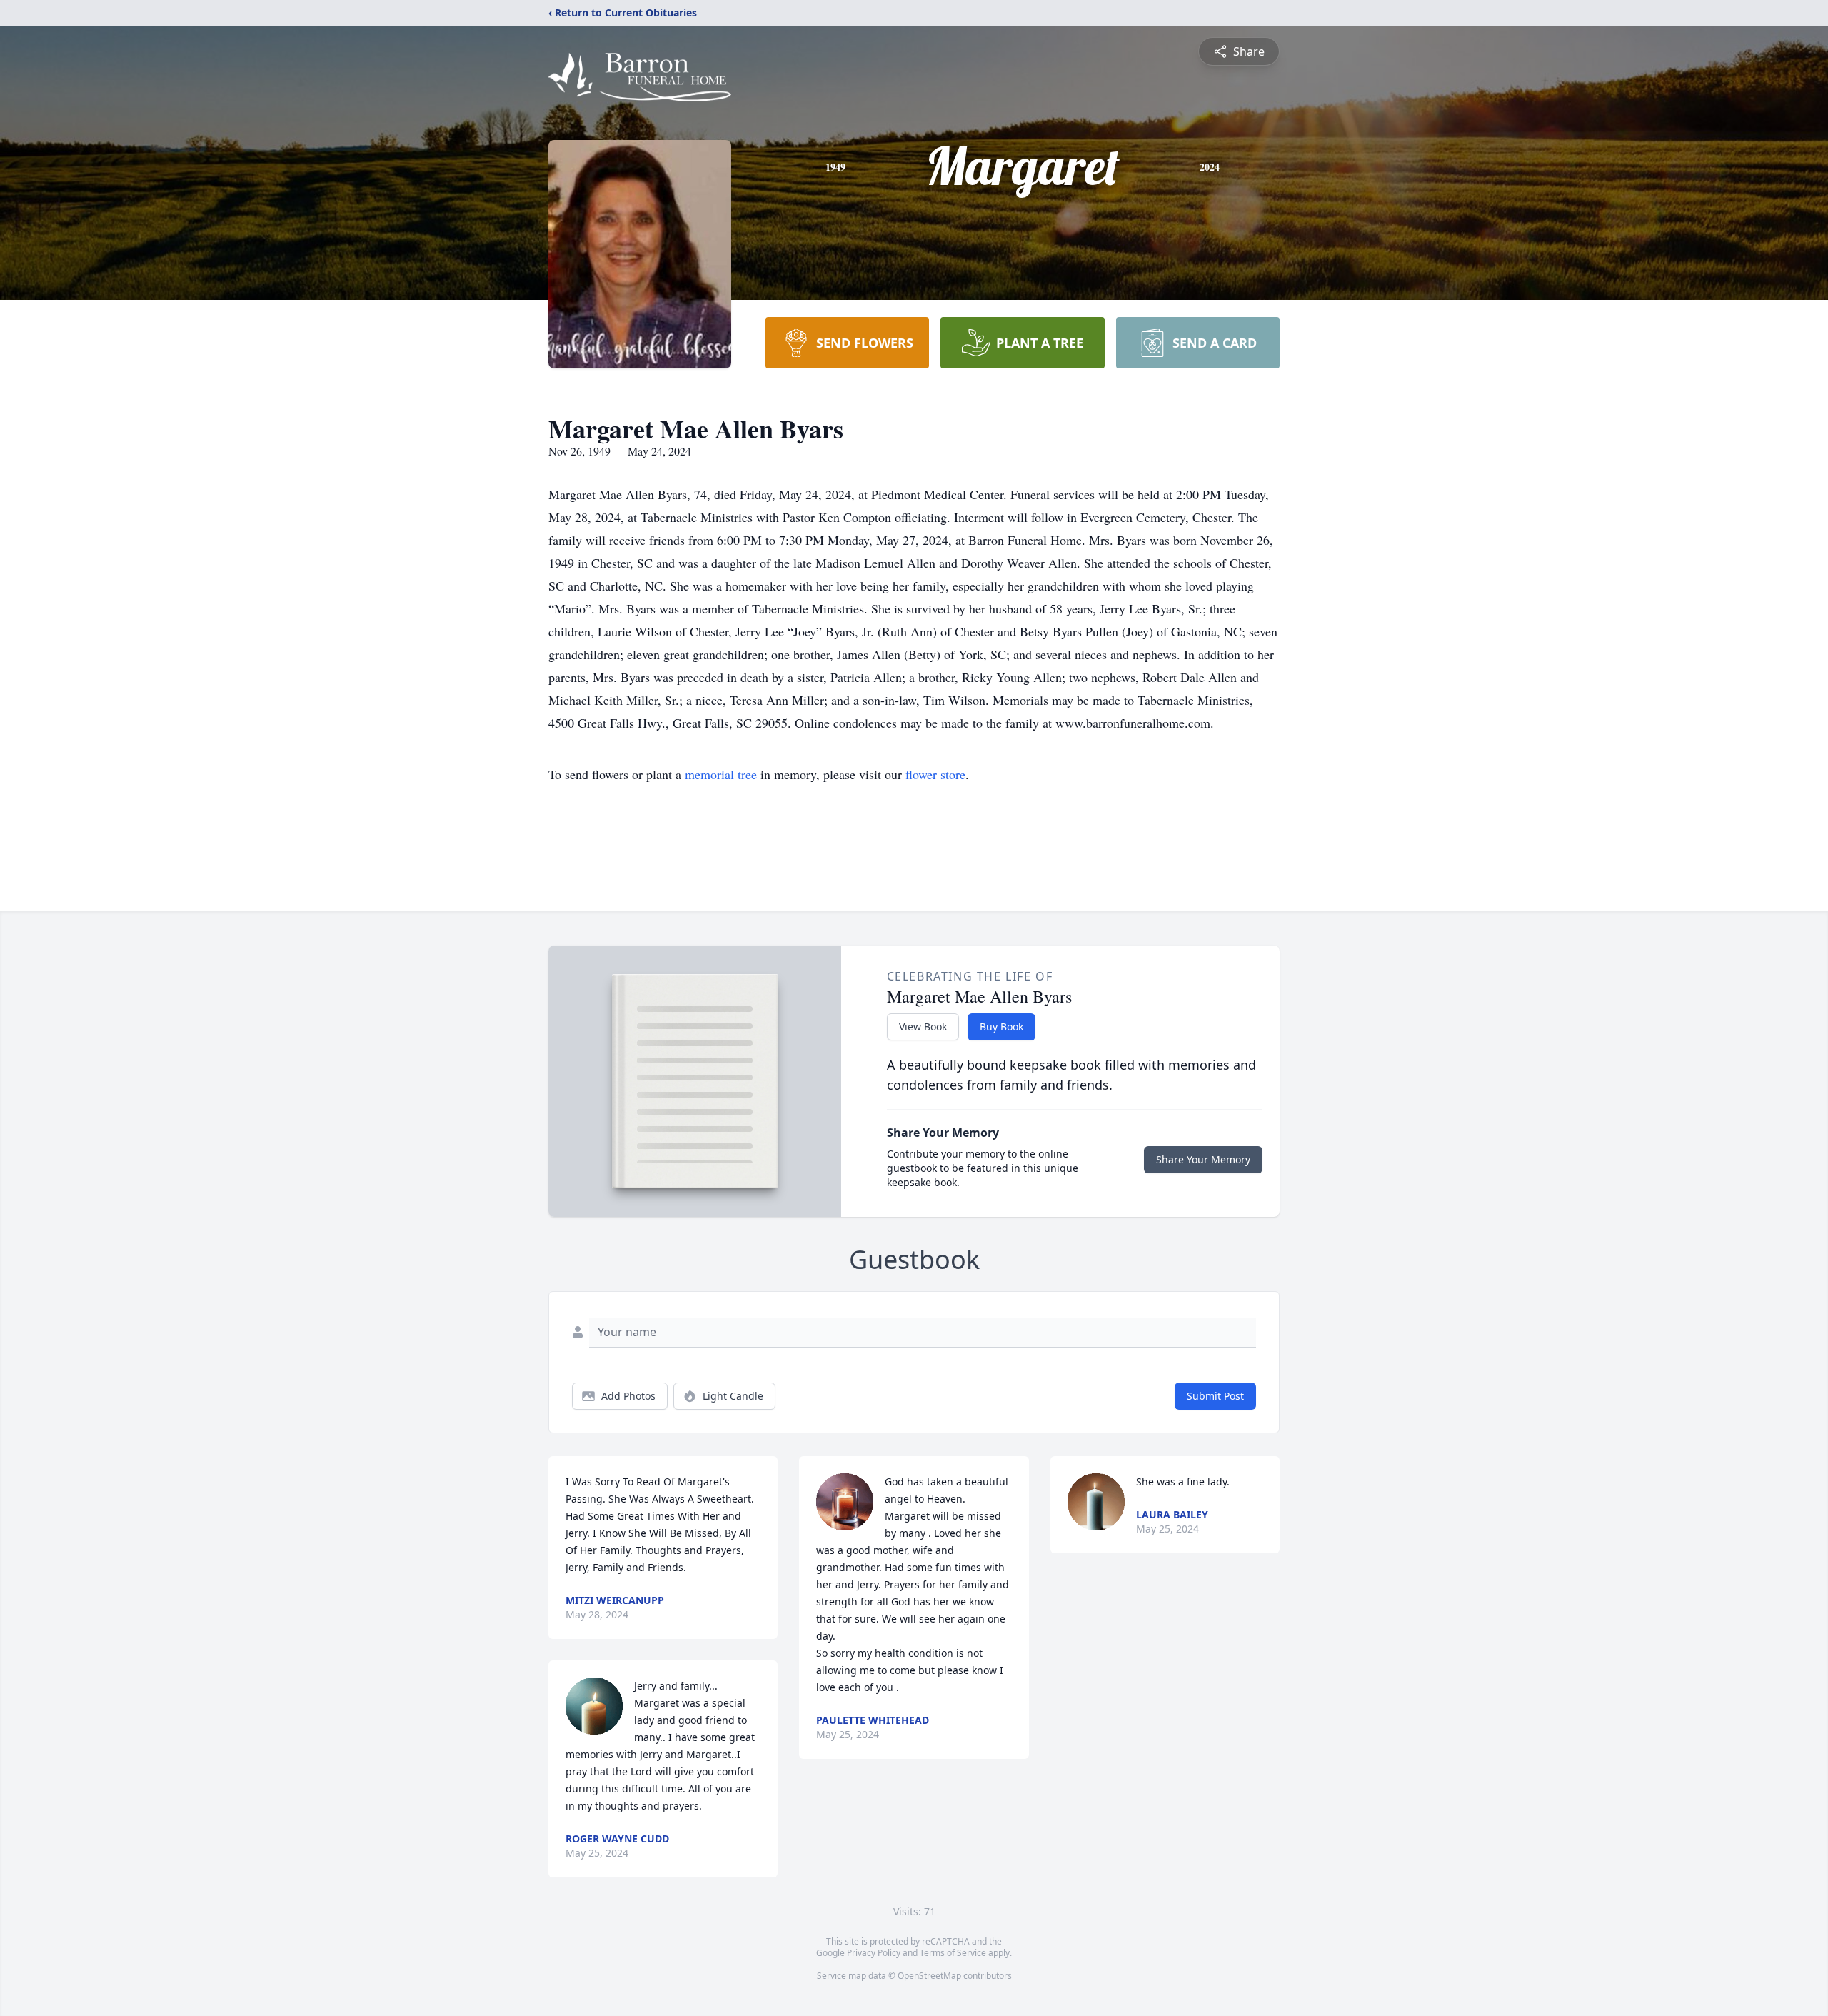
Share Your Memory (1203, 1159)
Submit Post (1215, 1396)
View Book (923, 1027)
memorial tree (721, 774)
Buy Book (1001, 1027)
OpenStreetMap (929, 1976)
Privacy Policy (874, 1953)
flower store (935, 774)
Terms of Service (953, 1953)
